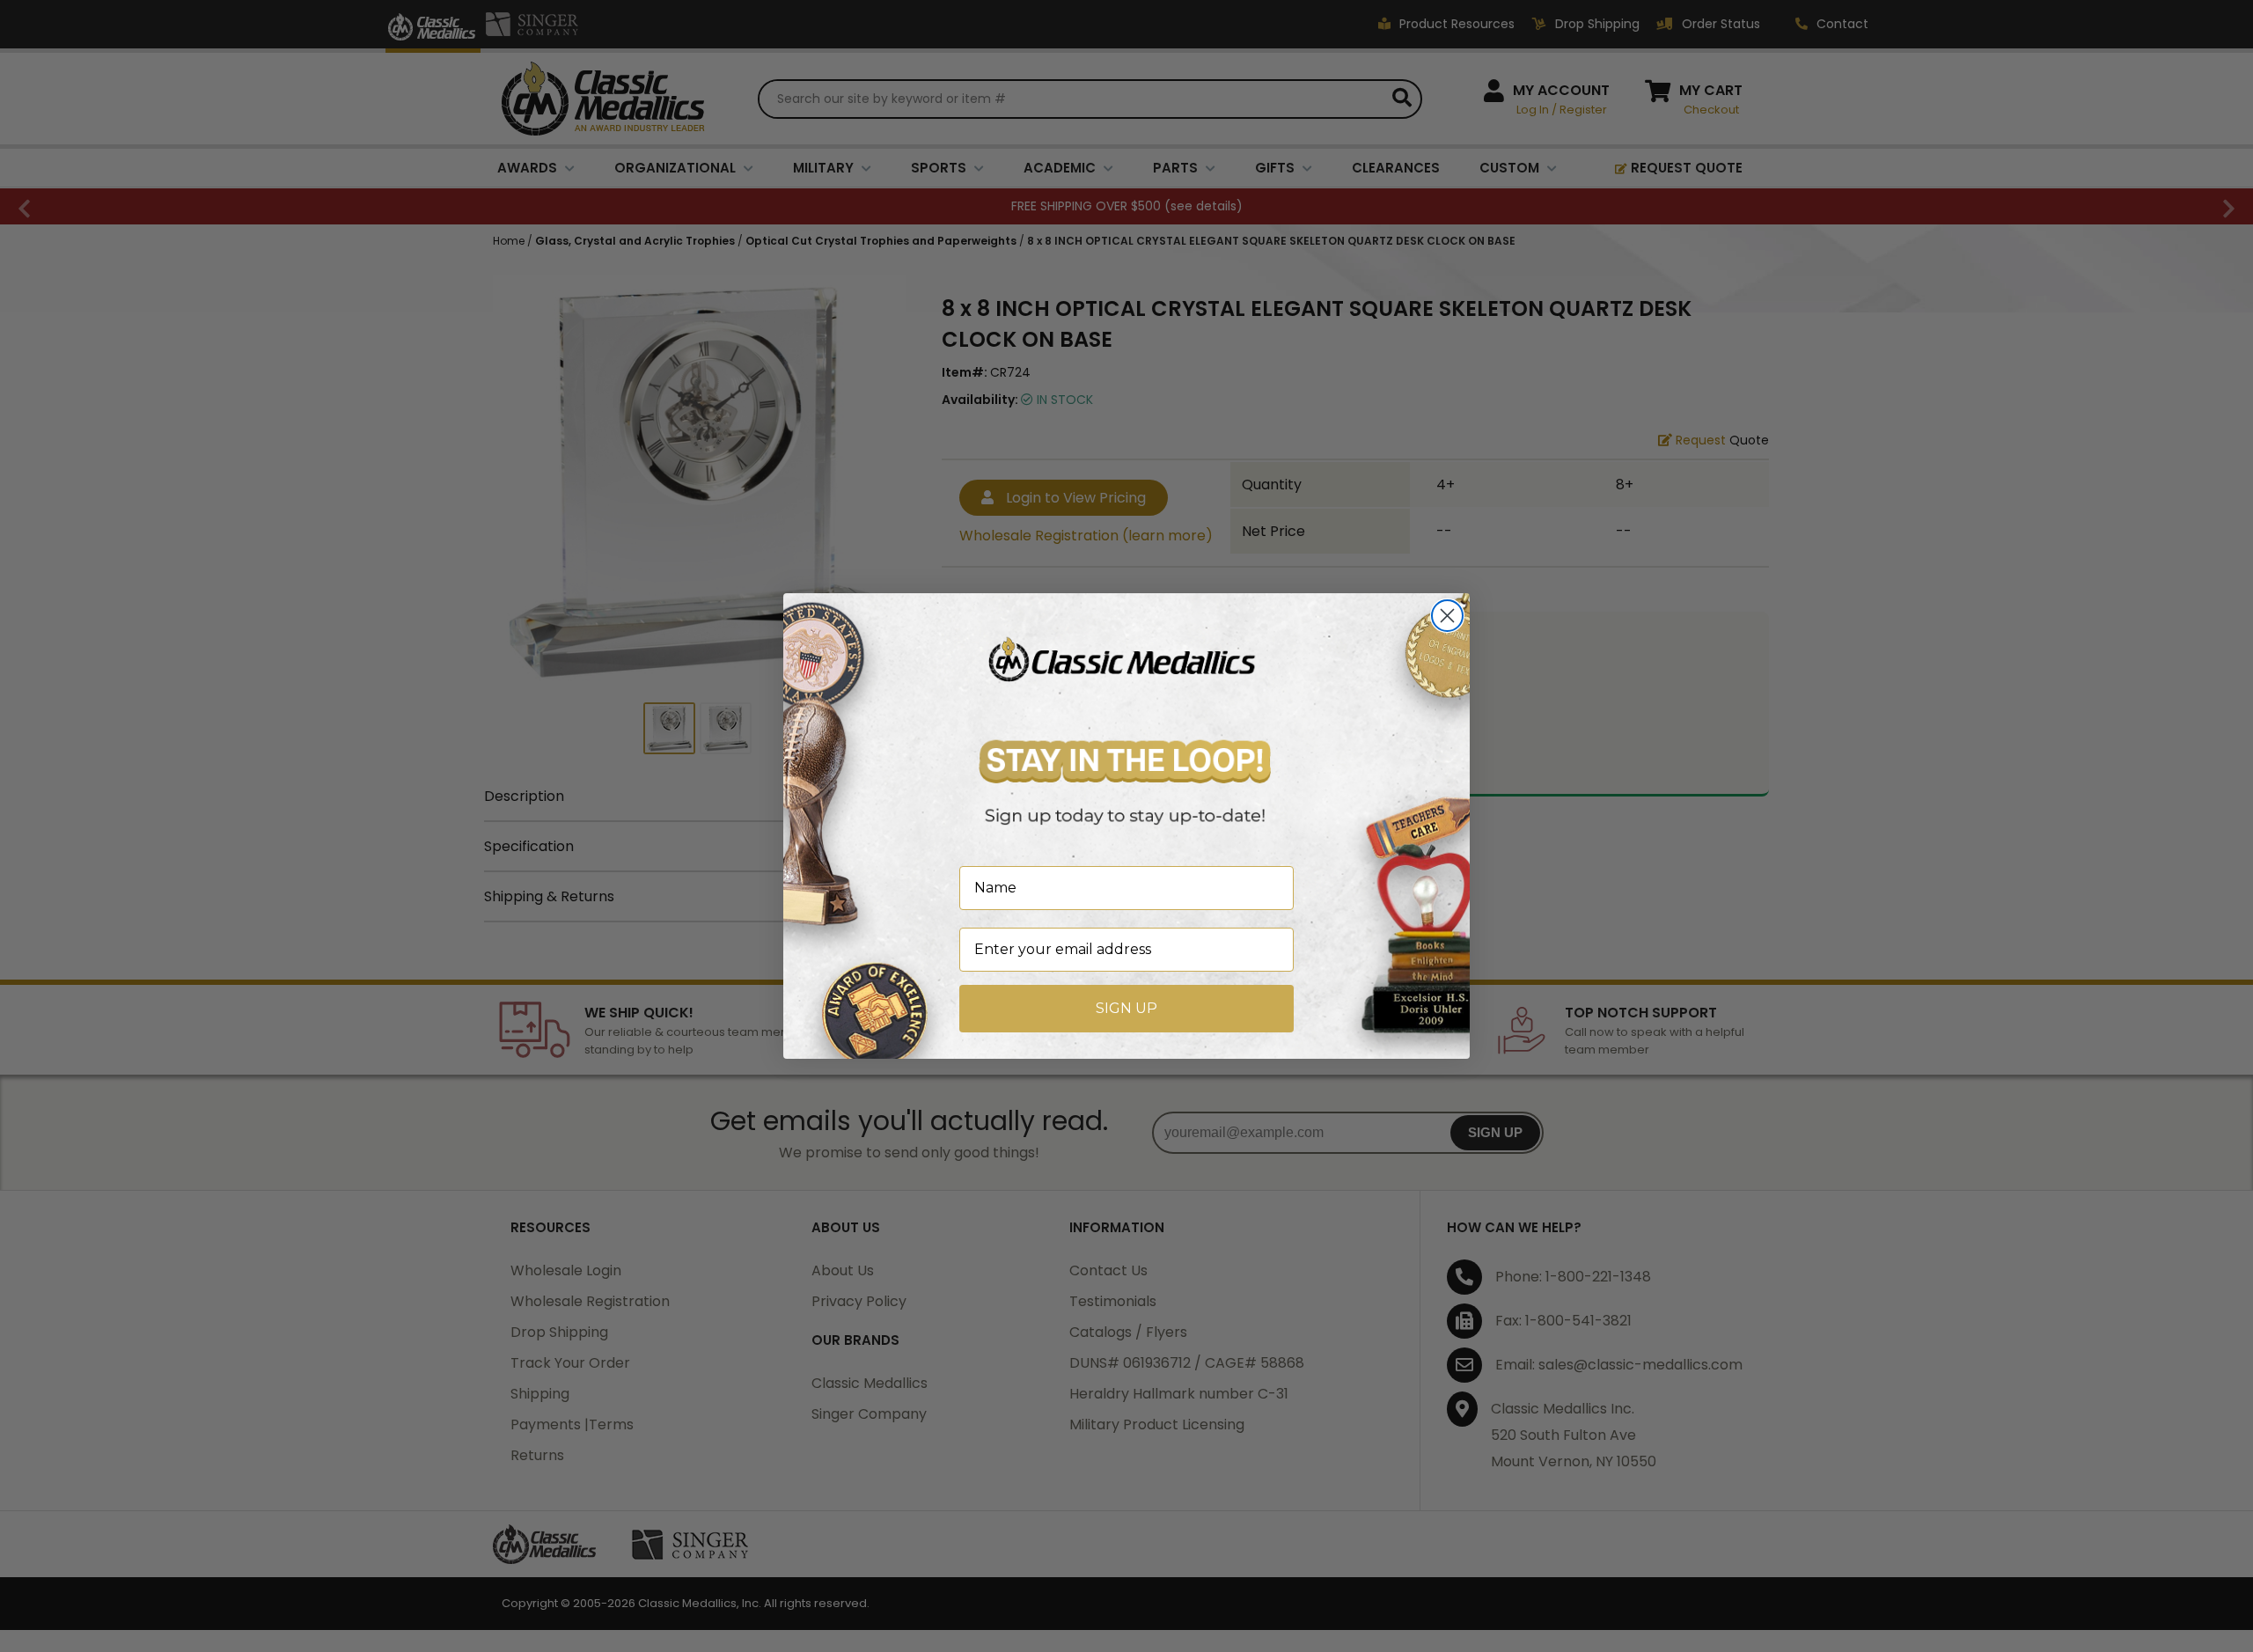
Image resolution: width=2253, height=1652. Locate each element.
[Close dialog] (1447, 616)
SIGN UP (1126, 1008)
